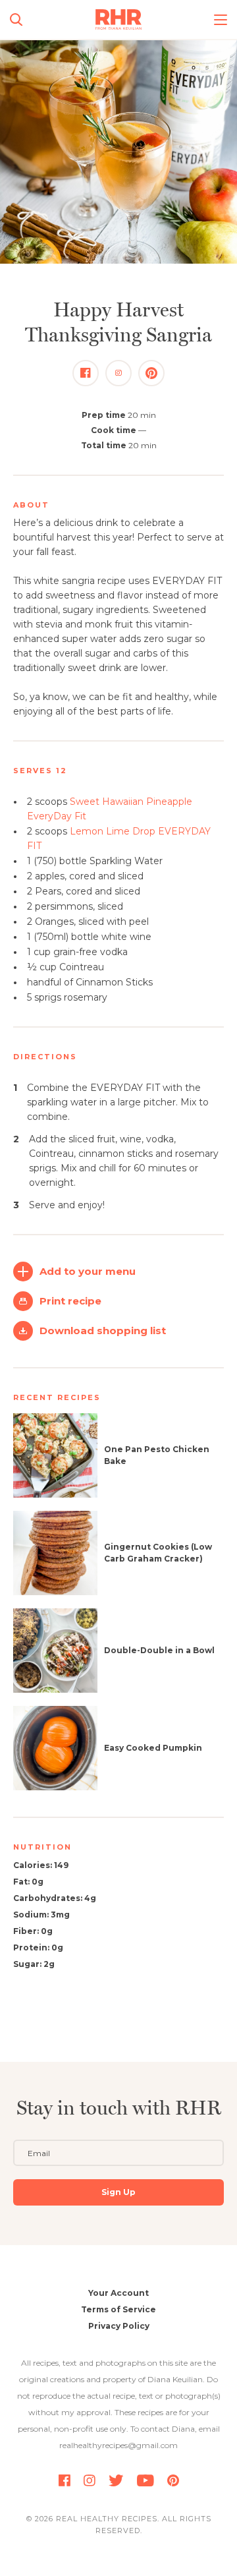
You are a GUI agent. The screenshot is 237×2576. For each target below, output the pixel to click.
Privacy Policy (119, 2326)
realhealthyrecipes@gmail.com (118, 2445)
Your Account (118, 2293)
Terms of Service (118, 2309)
